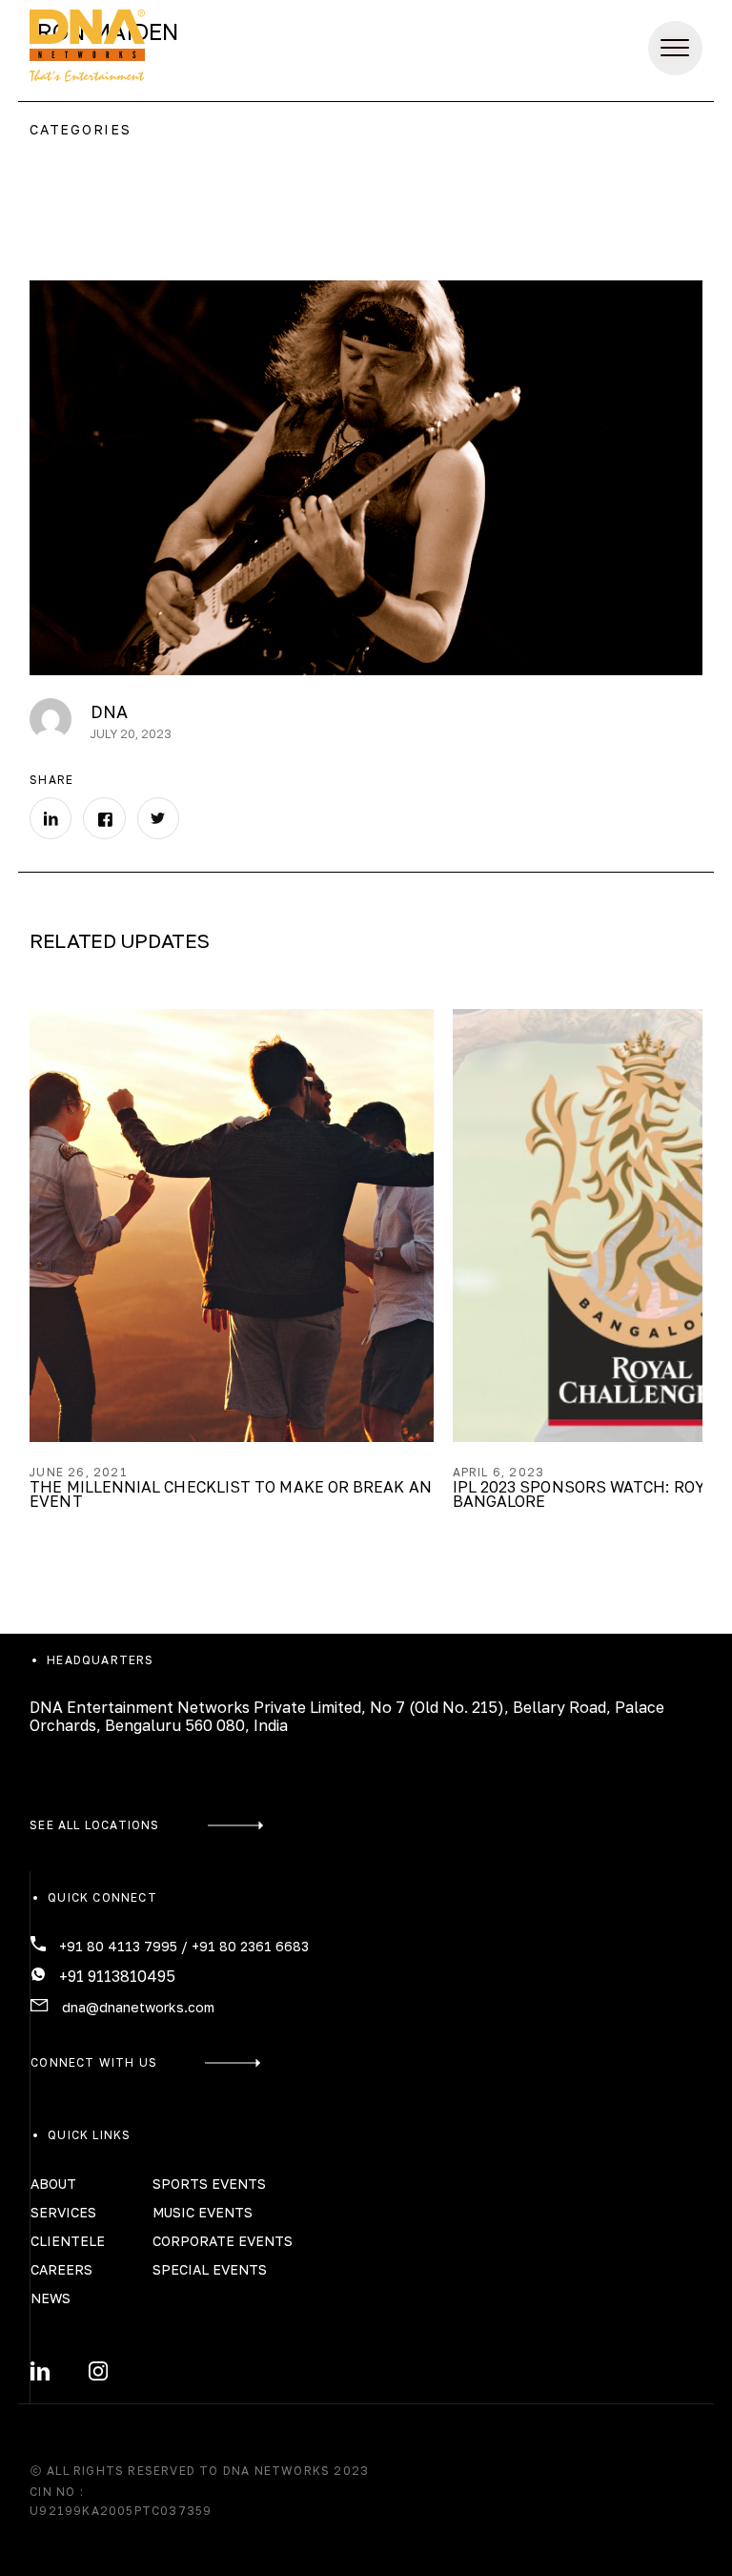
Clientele (68, 2241)
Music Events (203, 2212)
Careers (61, 2269)
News (51, 2298)
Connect (577, 48)
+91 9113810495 (117, 1976)
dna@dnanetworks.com (138, 2007)
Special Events (210, 2269)
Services (407, 48)
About (53, 2184)
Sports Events (209, 2184)
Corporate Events (223, 2241)
